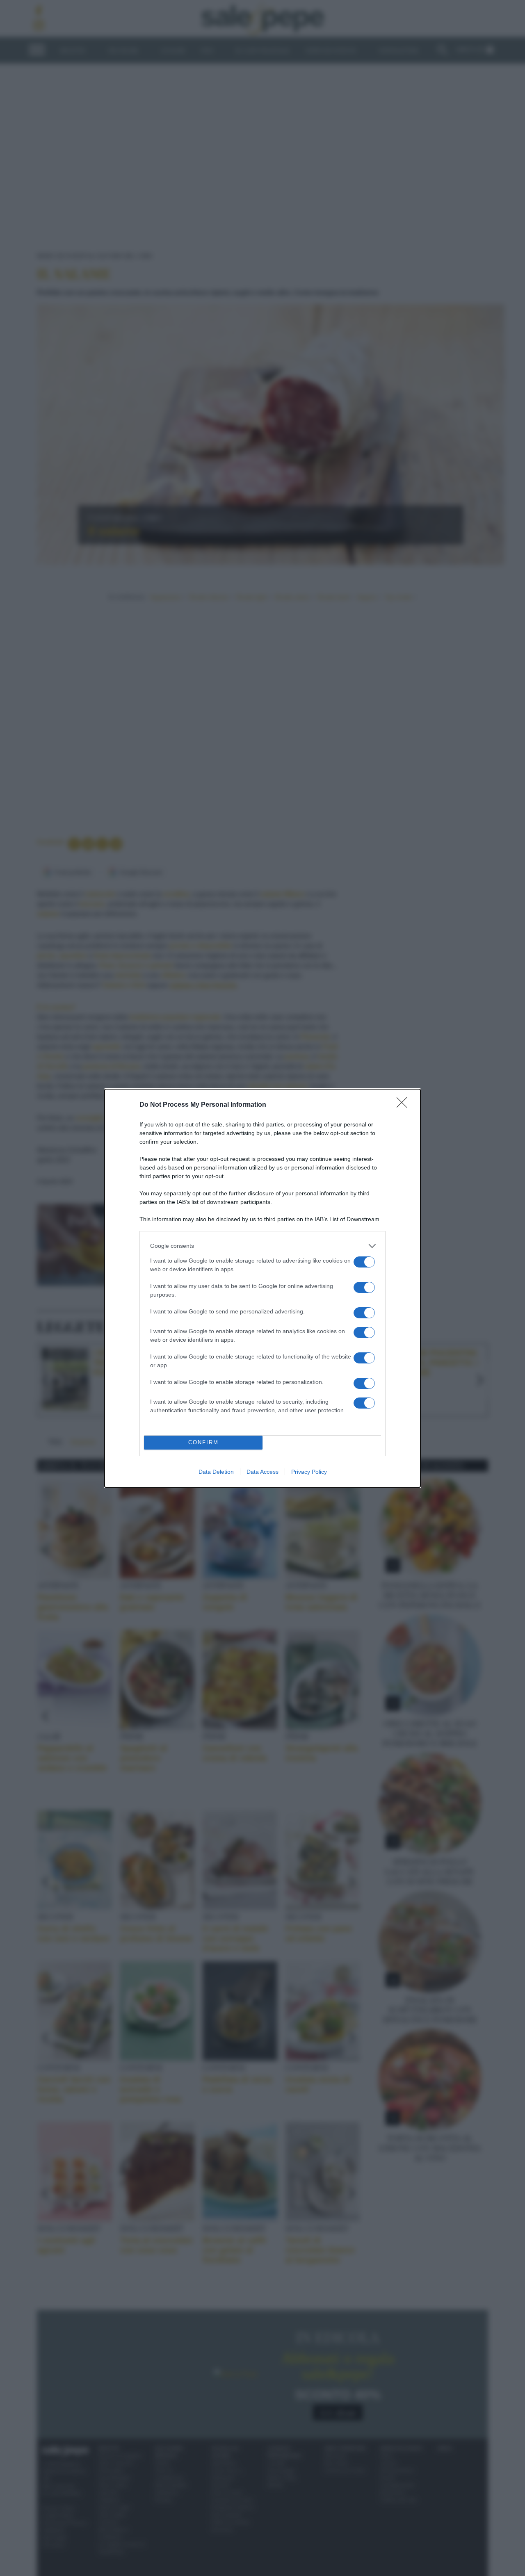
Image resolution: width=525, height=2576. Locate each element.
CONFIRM (203, 1442)
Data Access (262, 1472)
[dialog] (262, 1288)
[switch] (364, 1262)
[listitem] (262, 1246)
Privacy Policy (309, 1472)
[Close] (404, 1105)
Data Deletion (216, 1472)
